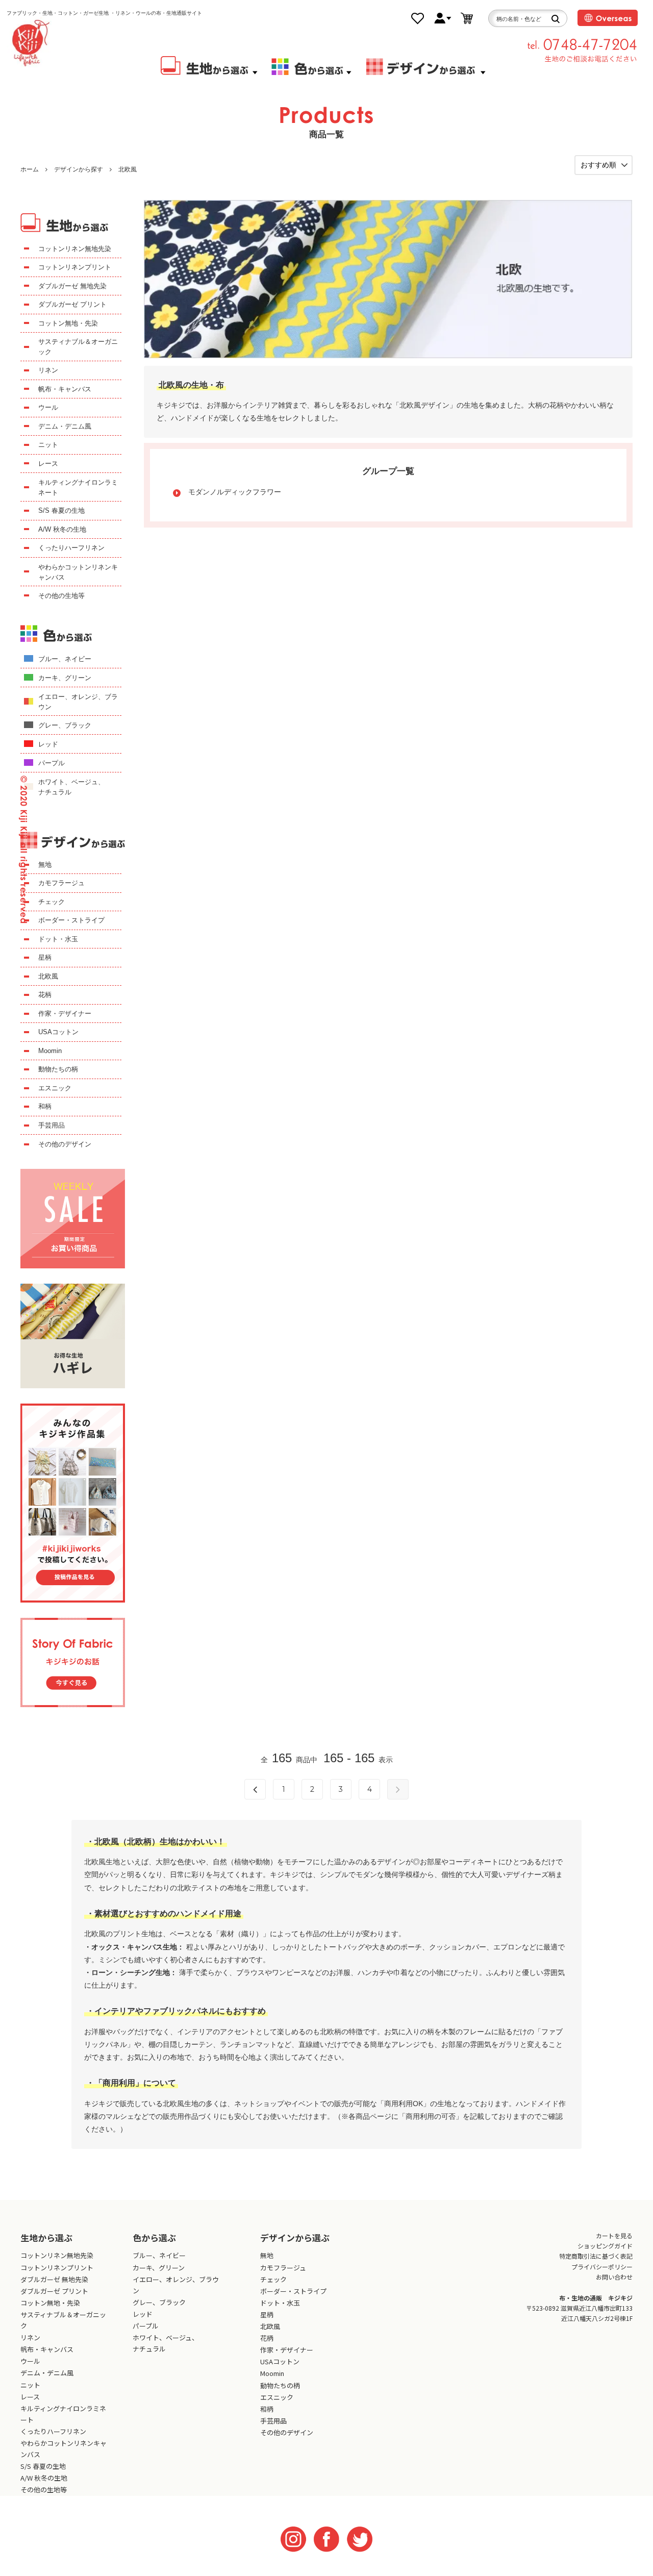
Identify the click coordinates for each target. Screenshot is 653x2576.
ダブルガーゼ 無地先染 (72, 286)
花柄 (45, 995)
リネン (48, 370)
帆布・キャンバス (65, 389)
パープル (52, 763)
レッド (48, 744)
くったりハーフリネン (71, 548)
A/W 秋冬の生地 (62, 529)
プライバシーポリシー (602, 2267)
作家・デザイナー (65, 1014)
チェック (52, 902)
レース (48, 464)
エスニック (55, 1088)
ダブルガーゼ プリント (72, 304)
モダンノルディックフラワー (235, 492)
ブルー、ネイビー (65, 659)
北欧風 (128, 169)
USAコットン (58, 1032)
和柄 (45, 1106)
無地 (45, 865)
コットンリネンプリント (75, 267)
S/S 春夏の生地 (61, 510)
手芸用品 (52, 1125)
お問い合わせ (614, 2277)
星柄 (45, 957)
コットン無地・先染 (68, 323)
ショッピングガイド (605, 2246)
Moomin (50, 1051)
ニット (48, 445)
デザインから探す (79, 169)
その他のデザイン (65, 1144)
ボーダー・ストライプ (71, 920)
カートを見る (614, 2235)
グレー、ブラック (65, 725)
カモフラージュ (61, 883)
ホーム (30, 169)
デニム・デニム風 (65, 426)
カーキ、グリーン (65, 678)
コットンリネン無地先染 (75, 249)
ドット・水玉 (58, 939)
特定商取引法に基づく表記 (596, 2256)
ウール (48, 407)
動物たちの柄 (58, 1069)
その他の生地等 (61, 596)
